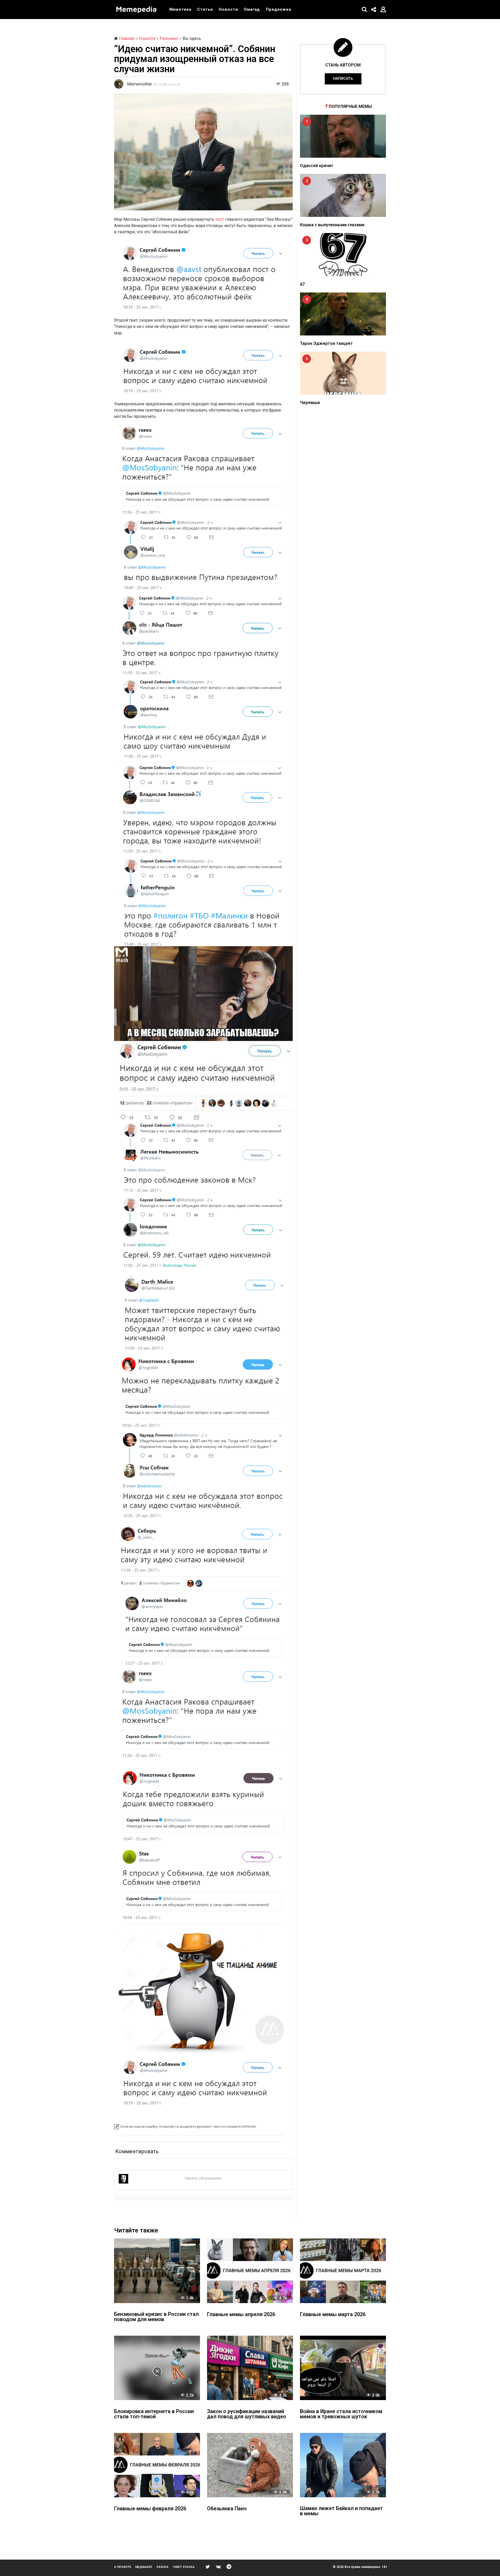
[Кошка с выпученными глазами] (343, 195)
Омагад (252, 9)
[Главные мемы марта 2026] (343, 2271)
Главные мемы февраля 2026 (150, 2509)
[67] (343, 255)
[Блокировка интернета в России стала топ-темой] (157, 2368)
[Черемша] (343, 373)
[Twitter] (208, 2567)
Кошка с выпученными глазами (332, 225)
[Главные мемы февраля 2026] (157, 2465)
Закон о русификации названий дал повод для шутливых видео (247, 2414)
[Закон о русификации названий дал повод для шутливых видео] (250, 2368)
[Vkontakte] (218, 2567)
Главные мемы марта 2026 (333, 2315)
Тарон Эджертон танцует (326, 343)
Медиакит (144, 2567)
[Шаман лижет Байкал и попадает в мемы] (343, 2465)
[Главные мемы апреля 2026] (250, 2271)
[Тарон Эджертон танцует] (343, 314)
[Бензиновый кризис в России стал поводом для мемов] (157, 2271)
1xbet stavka (183, 2567)
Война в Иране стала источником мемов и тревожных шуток (341, 2414)
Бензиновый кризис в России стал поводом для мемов (156, 2317)
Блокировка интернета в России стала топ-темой (154, 2414)
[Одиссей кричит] (343, 136)
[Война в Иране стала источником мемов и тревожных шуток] (343, 2368)
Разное (162, 2567)
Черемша (310, 403)
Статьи (205, 9)
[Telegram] (229, 2567)
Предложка (279, 9)
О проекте (123, 2567)
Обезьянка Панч (227, 2509)
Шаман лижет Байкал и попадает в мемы (341, 2511)
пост (220, 219)
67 (302, 284)
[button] (364, 9)
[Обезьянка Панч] (250, 2465)
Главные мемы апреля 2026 (241, 2315)
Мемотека (180, 9)
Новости (228, 9)
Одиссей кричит (317, 166)
